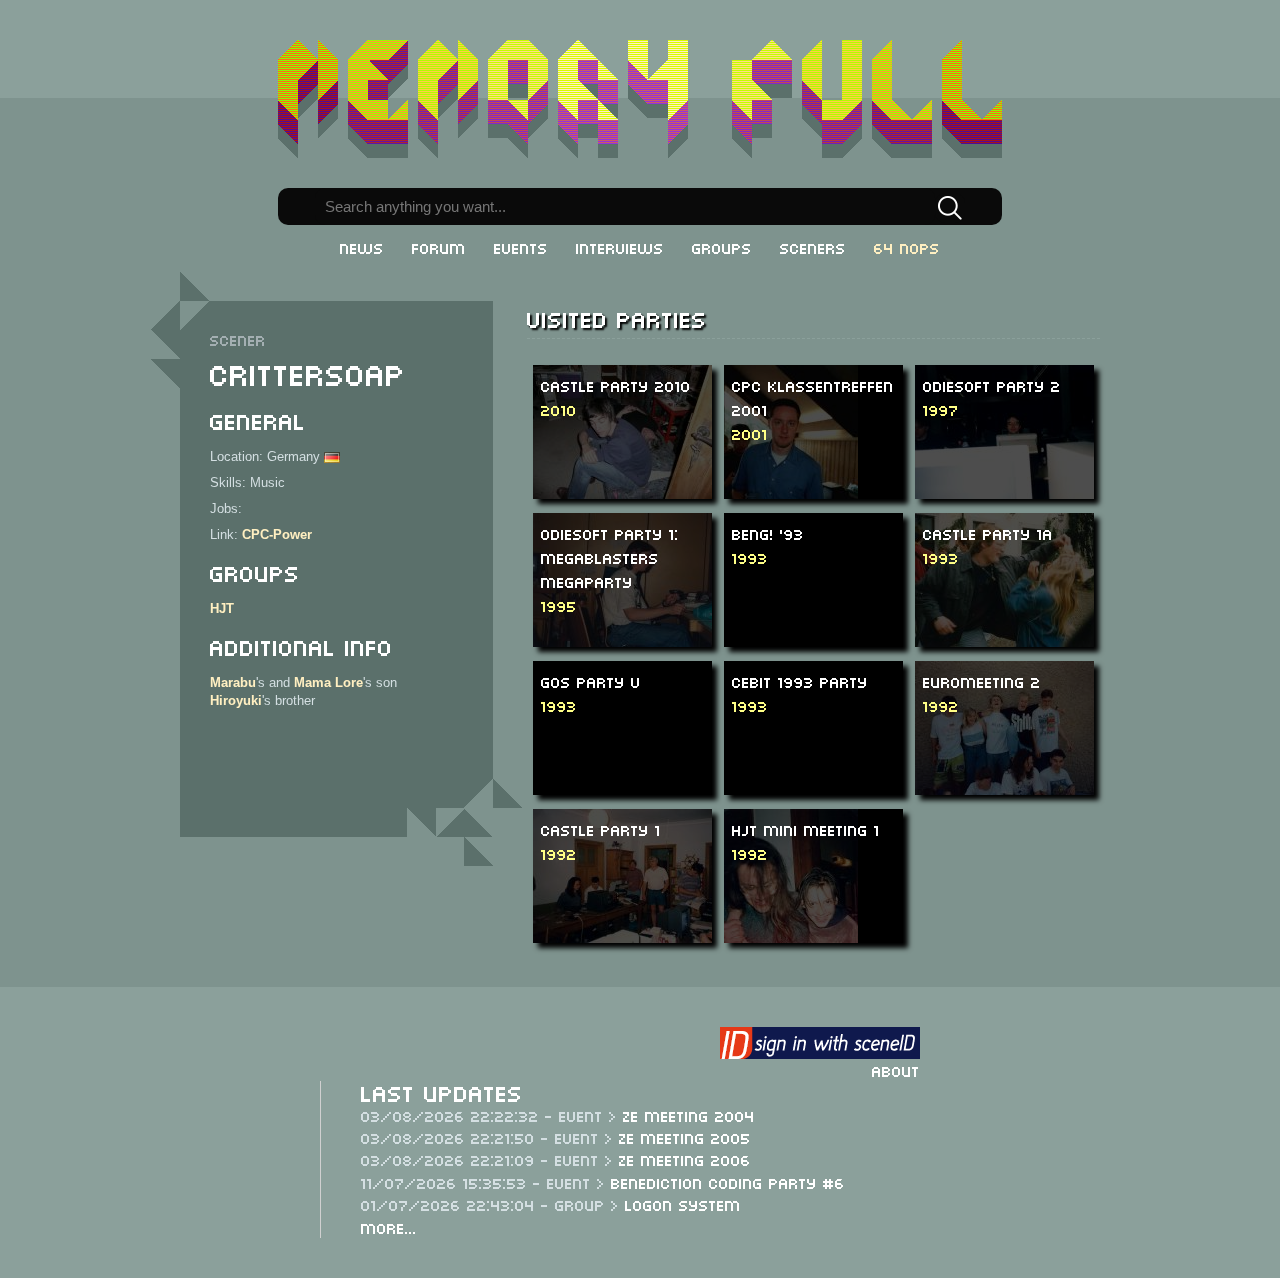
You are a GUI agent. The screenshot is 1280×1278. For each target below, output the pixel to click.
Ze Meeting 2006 (685, 1159)
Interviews (620, 247)
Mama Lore (328, 682)
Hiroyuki (236, 700)
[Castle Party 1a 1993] (1014, 578)
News (362, 247)
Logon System (683, 1204)
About (896, 1070)
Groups (722, 247)
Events (521, 247)
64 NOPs (907, 247)
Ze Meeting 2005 (685, 1137)
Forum (439, 247)
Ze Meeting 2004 (689, 1115)
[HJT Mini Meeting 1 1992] (791, 901)
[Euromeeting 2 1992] (1013, 726)
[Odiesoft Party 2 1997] (1016, 430)
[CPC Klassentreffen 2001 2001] (791, 461)
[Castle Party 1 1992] (633, 874)
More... (389, 1227)
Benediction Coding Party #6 (728, 1182)
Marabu (233, 682)
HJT (222, 608)
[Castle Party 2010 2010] (622, 430)
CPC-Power (277, 534)
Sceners (813, 247)
